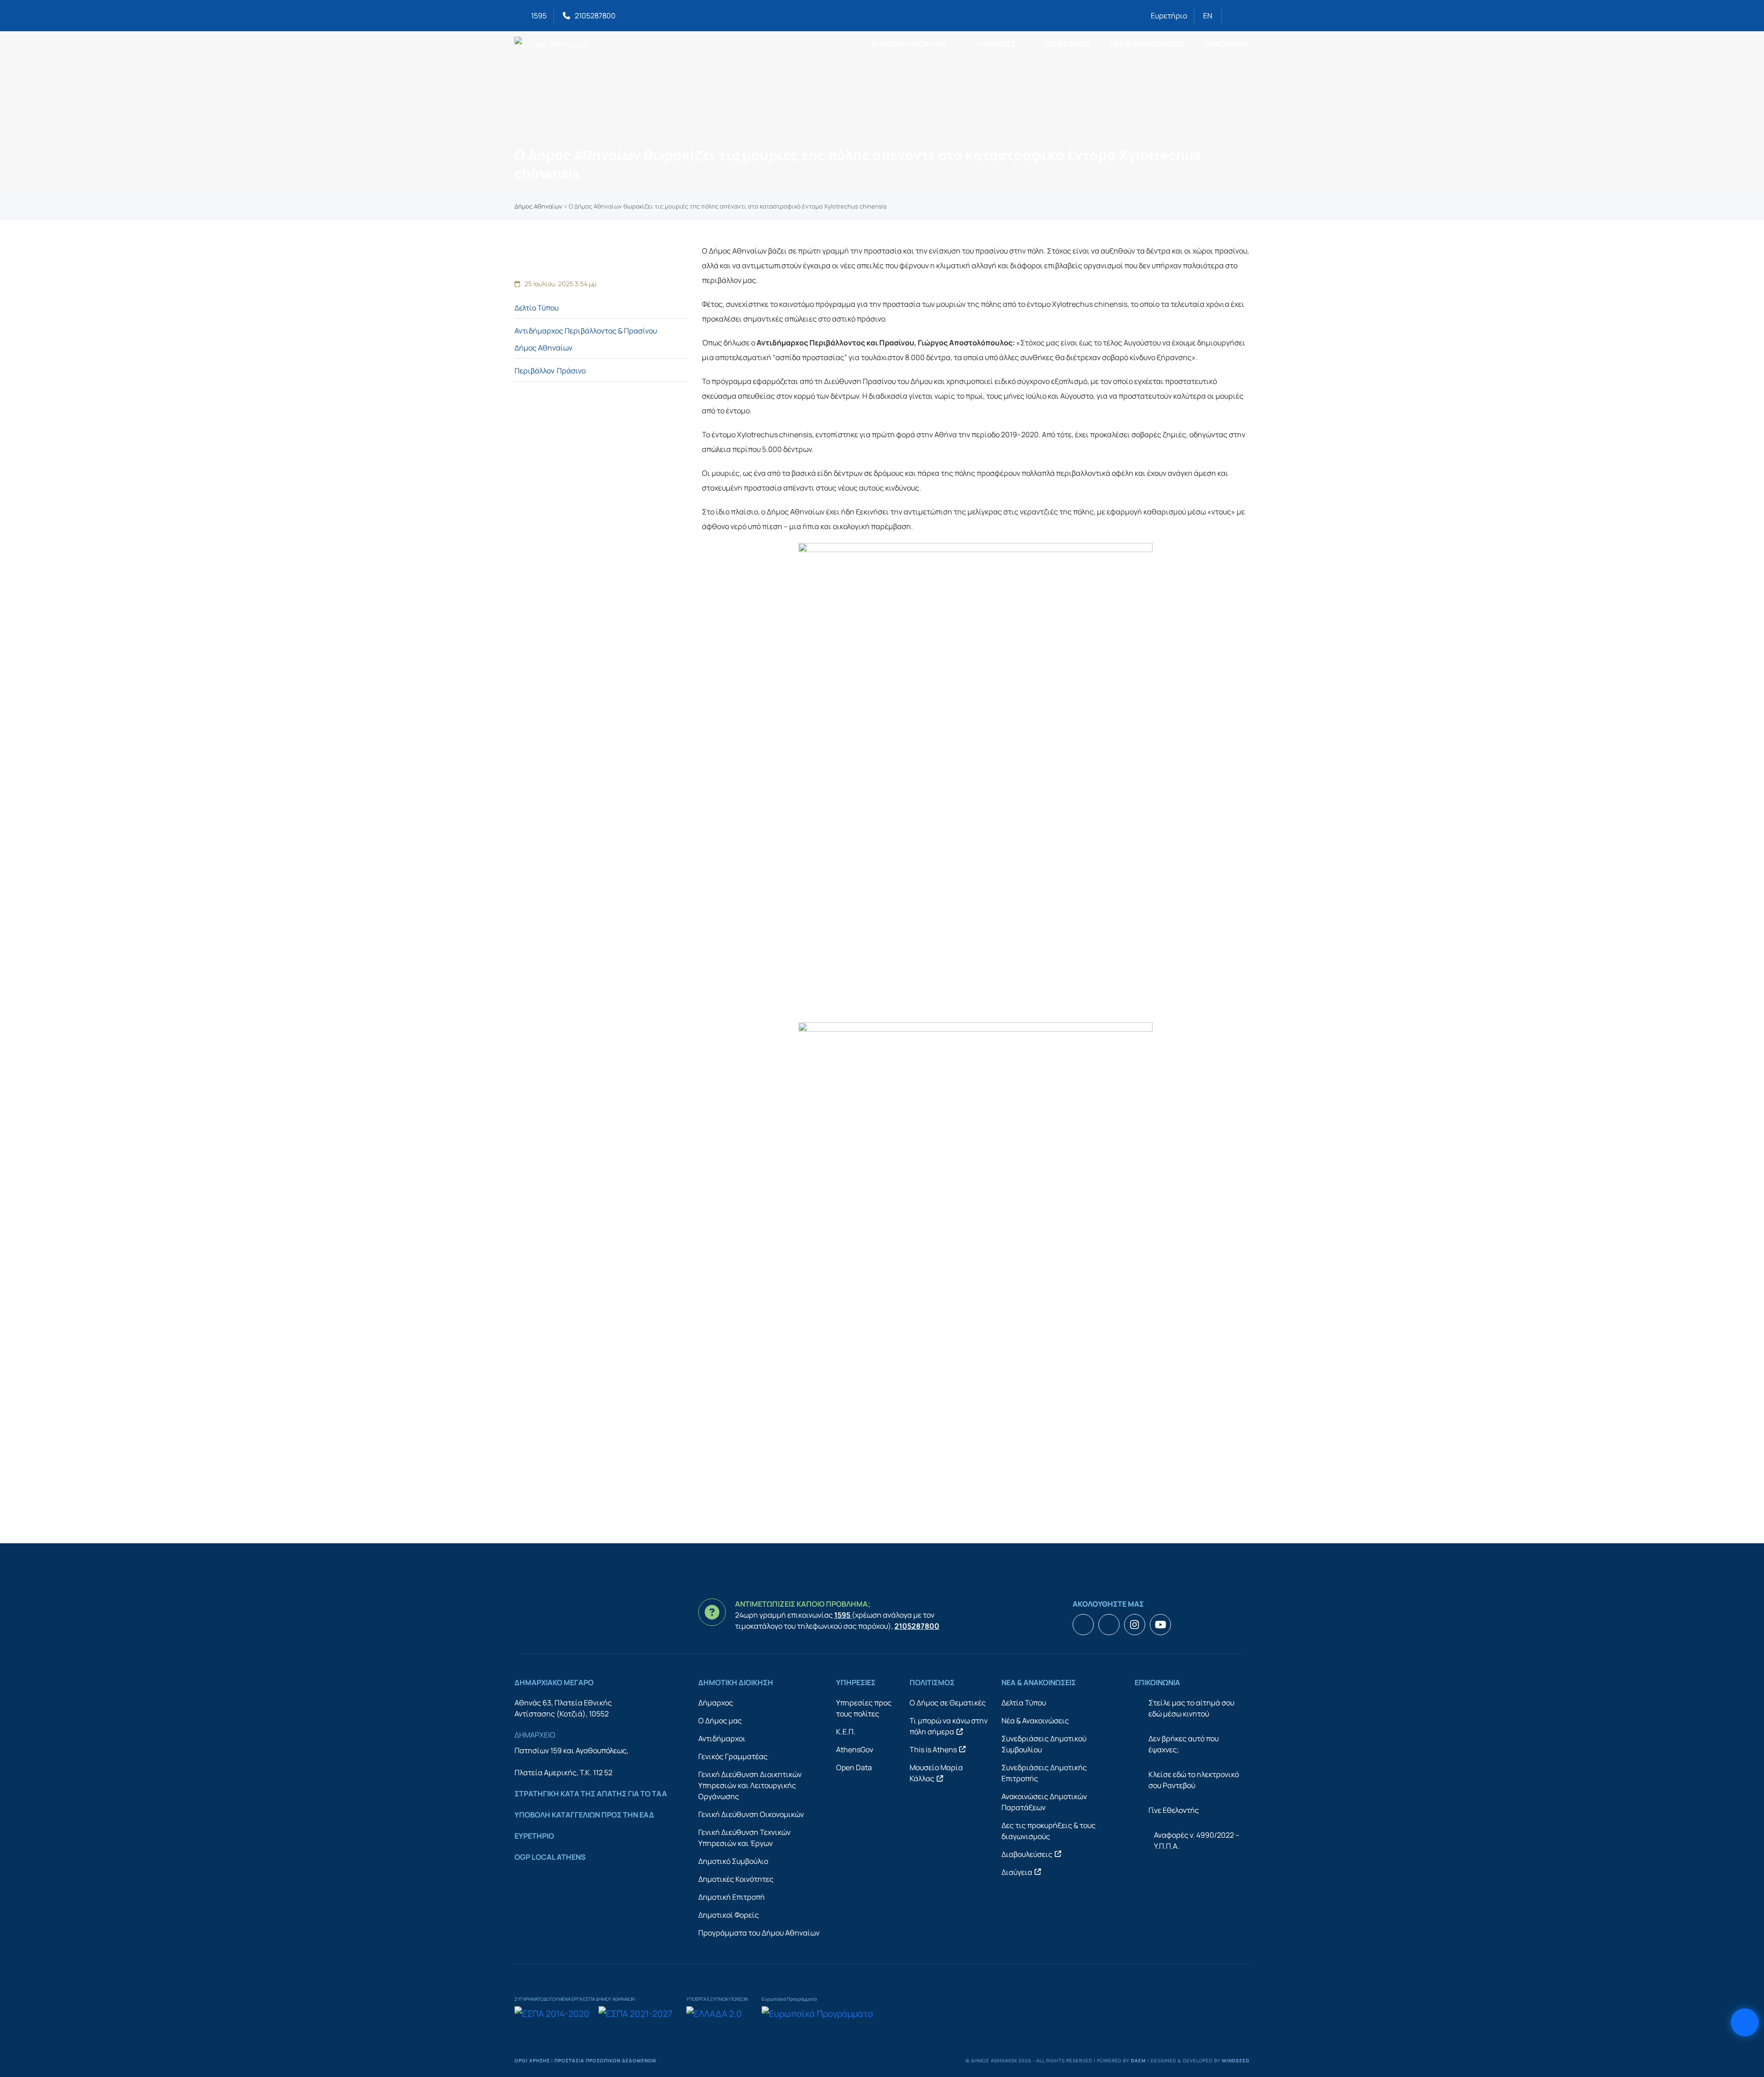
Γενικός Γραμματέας (733, 1756)
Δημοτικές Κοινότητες (736, 1879)
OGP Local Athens (550, 1857)
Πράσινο (571, 371)
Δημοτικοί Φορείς (729, 1915)
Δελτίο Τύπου (537, 308)
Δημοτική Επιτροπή (732, 1897)
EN (1208, 16)
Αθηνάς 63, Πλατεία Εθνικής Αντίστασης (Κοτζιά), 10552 (563, 1708)
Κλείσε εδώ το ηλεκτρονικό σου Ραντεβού (1194, 1780)
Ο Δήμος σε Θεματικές (948, 1703)
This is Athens (933, 1750)
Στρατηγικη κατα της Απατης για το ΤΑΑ (591, 1794)
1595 (539, 16)
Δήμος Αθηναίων (538, 206)
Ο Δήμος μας (720, 1721)
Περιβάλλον (534, 371)
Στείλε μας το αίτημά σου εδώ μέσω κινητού (1191, 1708)
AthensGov (855, 1750)
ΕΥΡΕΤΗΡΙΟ (534, 1836)
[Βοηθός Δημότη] (1745, 2023)
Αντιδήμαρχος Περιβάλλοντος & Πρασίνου (586, 331)
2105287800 (595, 16)
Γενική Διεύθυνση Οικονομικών (751, 1814)
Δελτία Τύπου (1024, 1703)
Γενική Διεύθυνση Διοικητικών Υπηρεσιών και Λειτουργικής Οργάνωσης (750, 1785)
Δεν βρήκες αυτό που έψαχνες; (1184, 1744)
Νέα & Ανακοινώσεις (1035, 1721)
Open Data (854, 1767)
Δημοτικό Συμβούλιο (733, 1861)
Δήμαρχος (716, 1703)
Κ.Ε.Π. (846, 1732)
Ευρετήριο (1169, 16)
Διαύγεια (1017, 1872)
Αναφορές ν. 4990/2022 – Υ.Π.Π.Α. (1197, 1840)
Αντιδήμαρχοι (722, 1738)
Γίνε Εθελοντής (1174, 1810)
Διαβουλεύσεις (1027, 1854)
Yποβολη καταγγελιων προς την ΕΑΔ (584, 1815)
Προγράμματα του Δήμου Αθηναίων (759, 1933)
